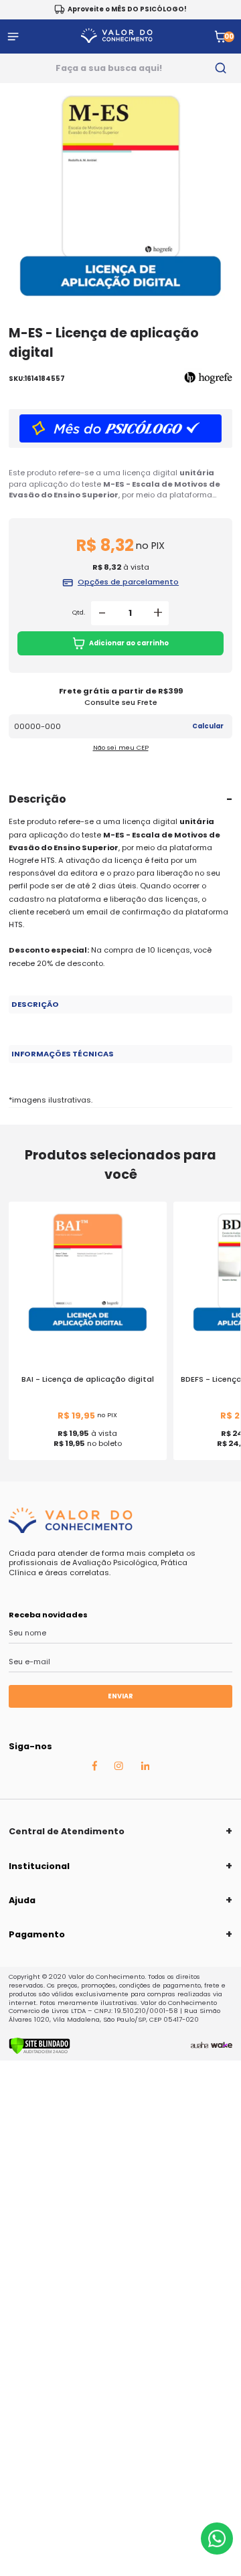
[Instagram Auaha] (118, 1767)
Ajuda (22, 1900)
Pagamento (37, 1934)
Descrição (37, 799)
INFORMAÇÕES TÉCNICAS (63, 1054)
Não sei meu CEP (121, 747)
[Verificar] (39, 2052)
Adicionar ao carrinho (129, 643)
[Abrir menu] (13, 36)
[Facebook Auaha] (94, 1768)
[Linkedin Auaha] (145, 1767)
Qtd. (79, 613)
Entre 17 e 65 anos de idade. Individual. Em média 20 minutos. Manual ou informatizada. (87, 1058)
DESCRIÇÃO (35, 1004)
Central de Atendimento (67, 1831)
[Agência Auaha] (199, 2046)
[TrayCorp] (222, 2046)
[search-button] (221, 68)
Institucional (39, 1866)
